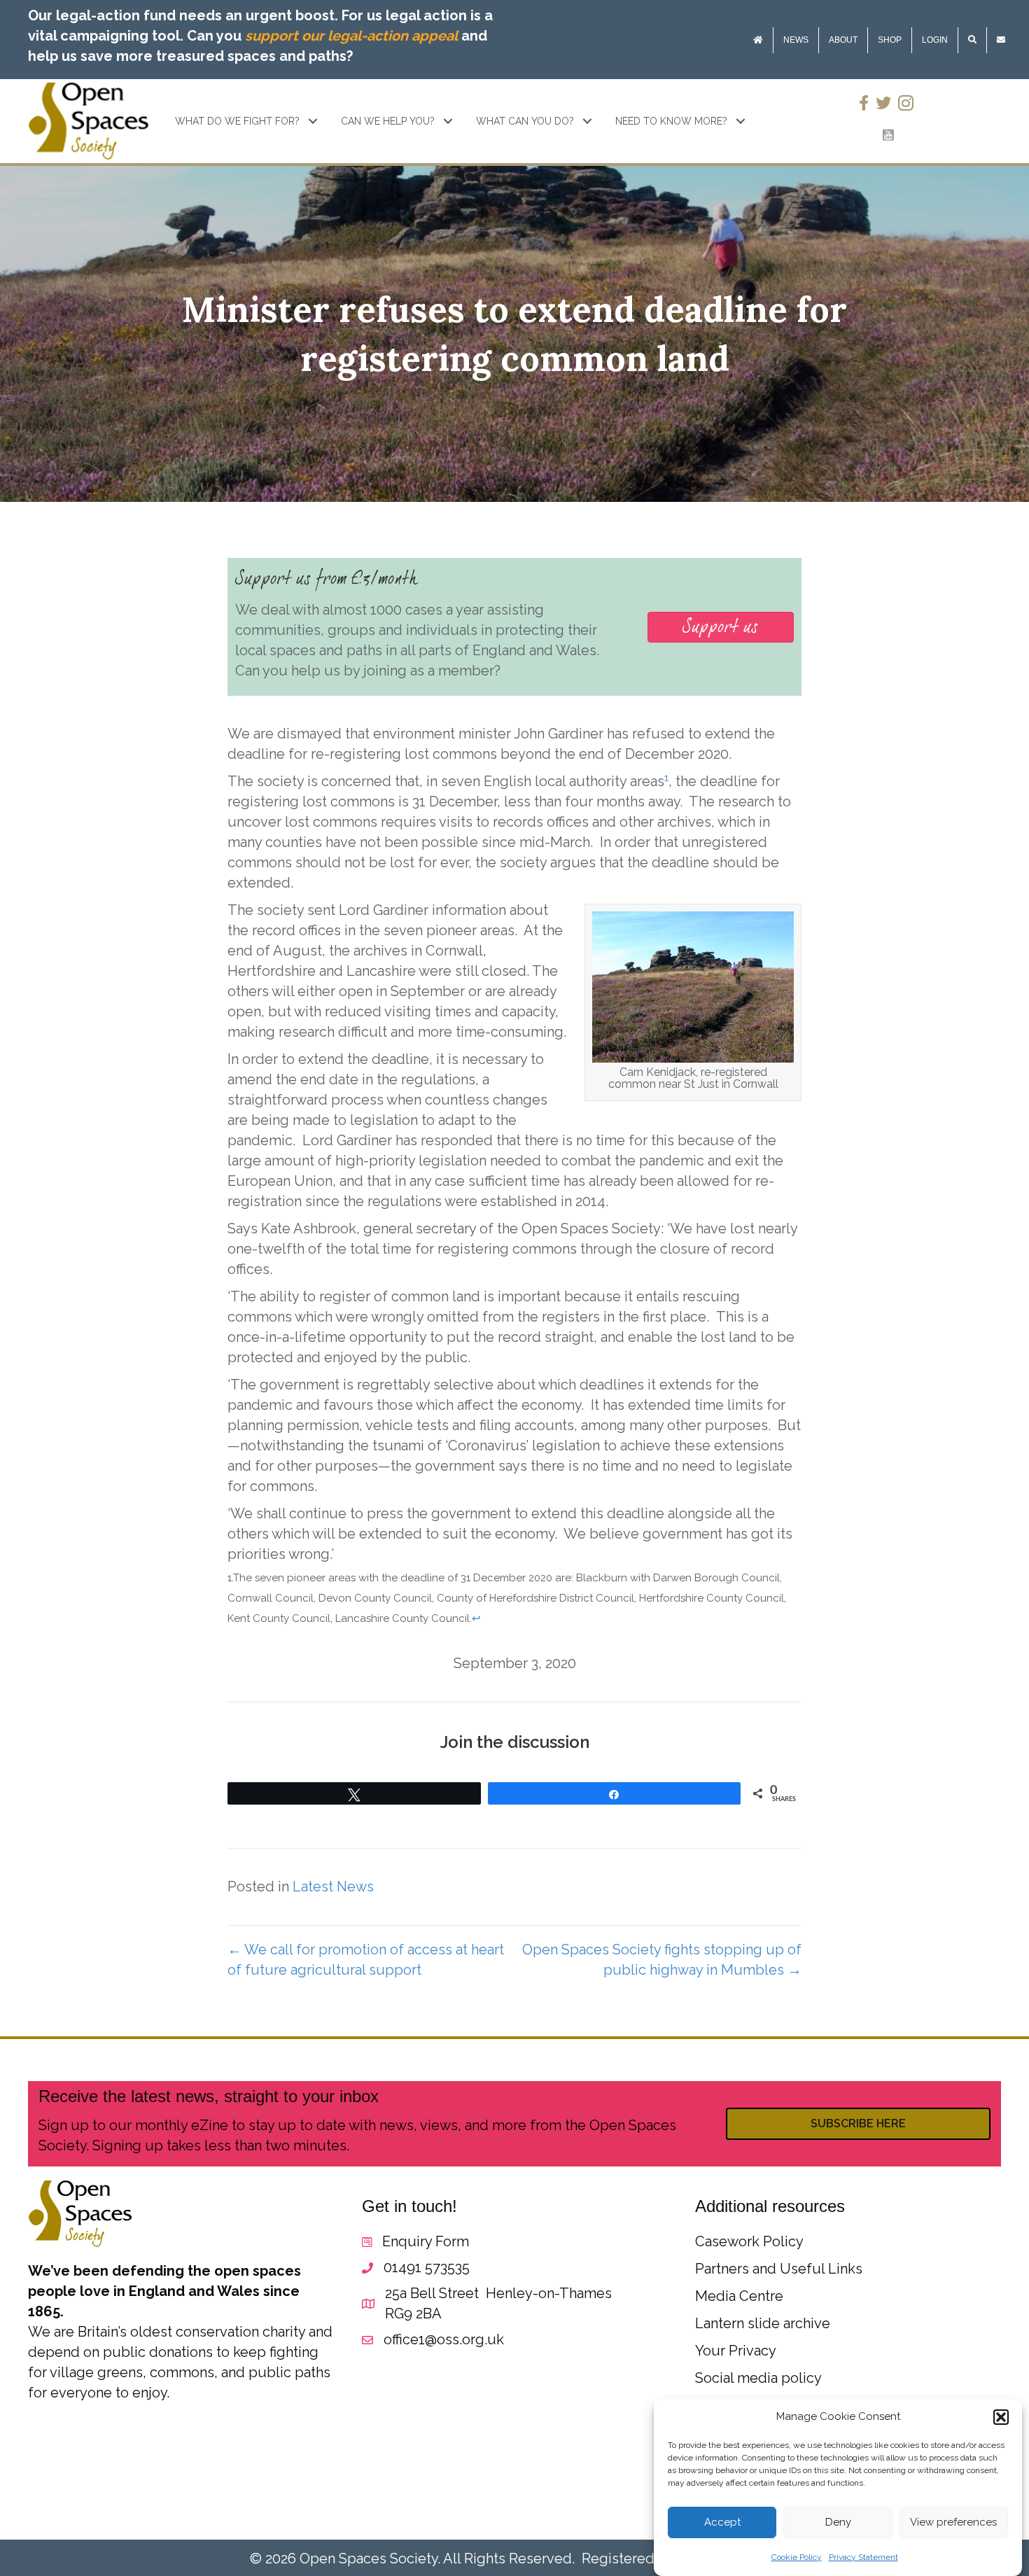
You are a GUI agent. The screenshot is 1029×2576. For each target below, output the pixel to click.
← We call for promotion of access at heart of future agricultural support (366, 1960)
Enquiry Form (426, 2241)
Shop (890, 40)
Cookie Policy (797, 2557)
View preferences (953, 2523)
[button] (1001, 2417)
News (796, 40)
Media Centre (739, 2296)
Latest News (333, 1886)
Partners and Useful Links (779, 2269)
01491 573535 (427, 2267)
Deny (838, 2523)
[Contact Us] (1001, 40)
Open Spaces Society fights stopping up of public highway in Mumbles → (662, 1960)
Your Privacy (736, 2351)
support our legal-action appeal (351, 36)
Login (935, 40)
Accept (722, 2523)
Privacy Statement (863, 2557)
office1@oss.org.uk (444, 2339)
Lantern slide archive (763, 2323)
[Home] (758, 40)
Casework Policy (749, 2241)
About (843, 40)
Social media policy (758, 2378)
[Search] (972, 40)
